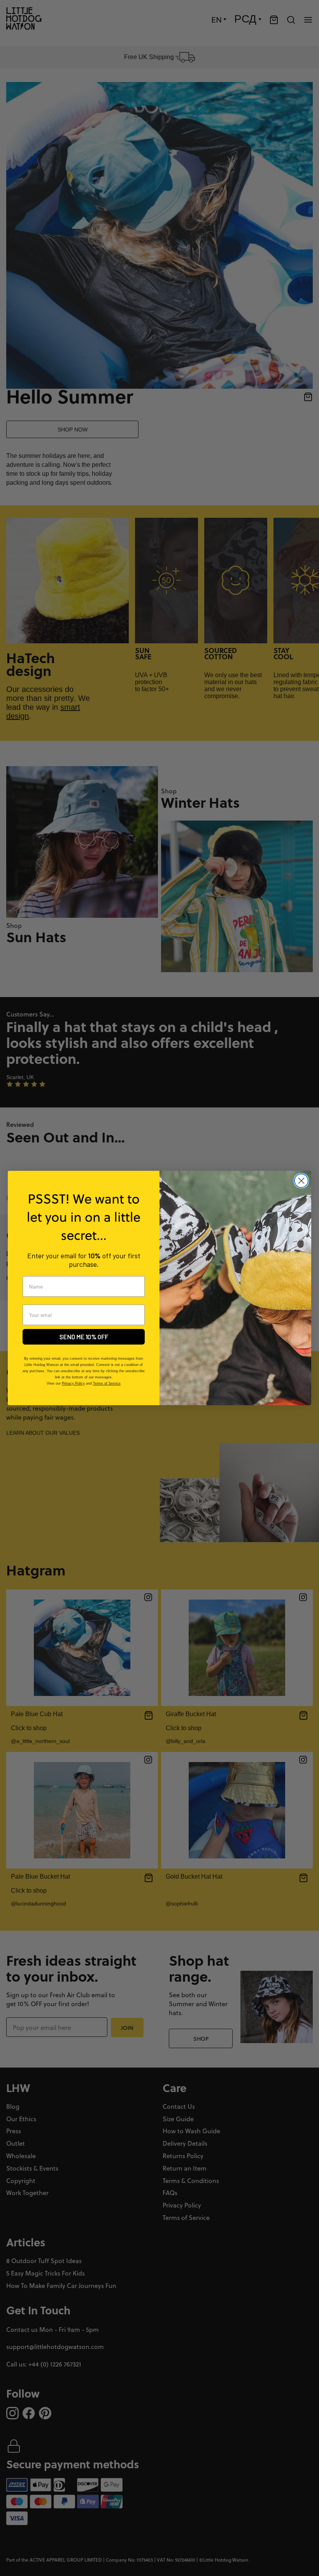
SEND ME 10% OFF (84, 1337)
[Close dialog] (301, 1181)
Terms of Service (107, 1383)
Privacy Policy (73, 1383)
